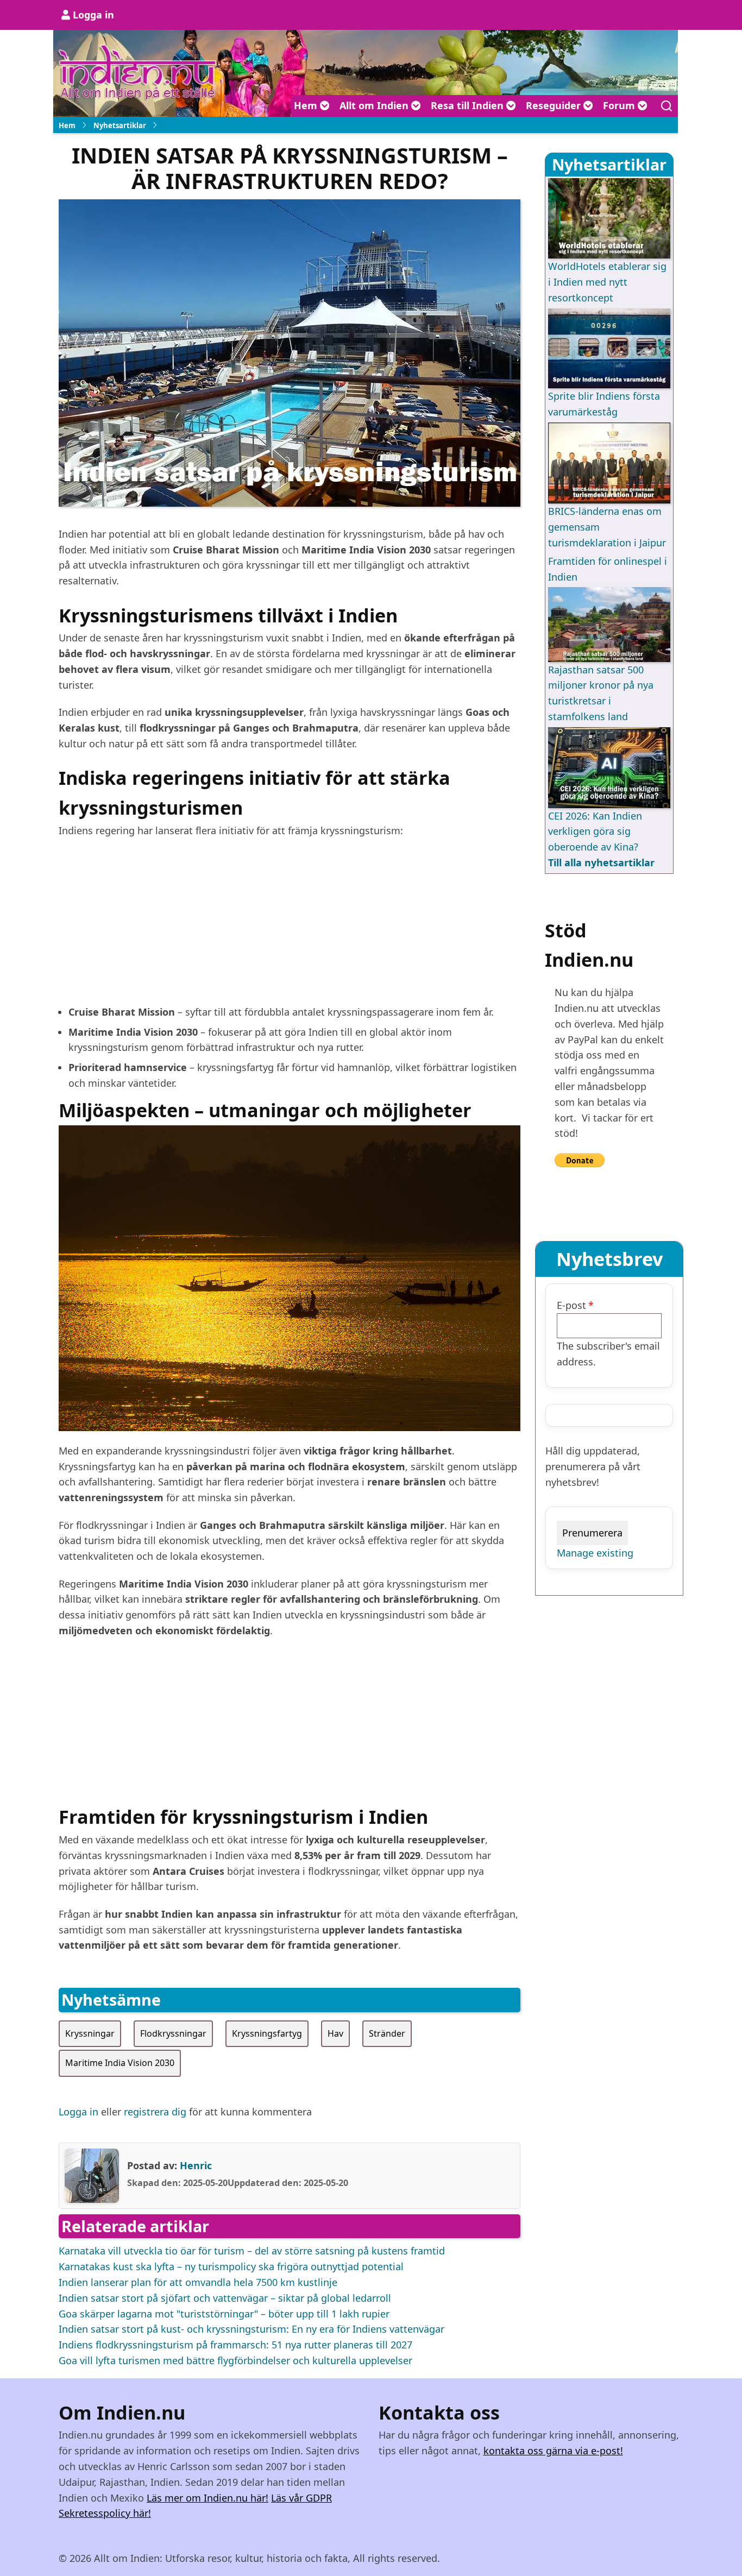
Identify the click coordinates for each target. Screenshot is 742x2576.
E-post (571, 1305)
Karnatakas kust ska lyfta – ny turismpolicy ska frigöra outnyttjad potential (231, 2266)
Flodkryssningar (173, 2033)
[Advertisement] (290, 926)
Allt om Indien (375, 105)
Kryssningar (90, 2033)
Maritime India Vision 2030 (120, 2063)
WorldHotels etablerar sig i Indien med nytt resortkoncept (607, 282)
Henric (196, 2165)
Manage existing (595, 1553)
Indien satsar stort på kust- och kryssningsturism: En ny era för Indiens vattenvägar (251, 2329)
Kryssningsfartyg (267, 2033)
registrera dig (155, 2112)
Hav (335, 2033)
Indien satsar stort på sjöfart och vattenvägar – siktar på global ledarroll (225, 2298)
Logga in (93, 15)
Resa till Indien (469, 105)
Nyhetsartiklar (120, 125)
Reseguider (555, 105)
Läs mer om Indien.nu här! (207, 2498)
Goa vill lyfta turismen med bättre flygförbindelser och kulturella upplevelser (235, 2360)
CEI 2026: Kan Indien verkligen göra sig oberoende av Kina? (595, 832)
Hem (307, 105)
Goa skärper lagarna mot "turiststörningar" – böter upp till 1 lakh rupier (224, 2314)
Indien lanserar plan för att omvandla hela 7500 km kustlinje (198, 2282)
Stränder (387, 2033)
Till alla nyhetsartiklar (601, 862)
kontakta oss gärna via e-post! (553, 2451)
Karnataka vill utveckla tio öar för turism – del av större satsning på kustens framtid (252, 2251)
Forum (620, 105)
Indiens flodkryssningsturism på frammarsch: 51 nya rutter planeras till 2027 (235, 2345)
